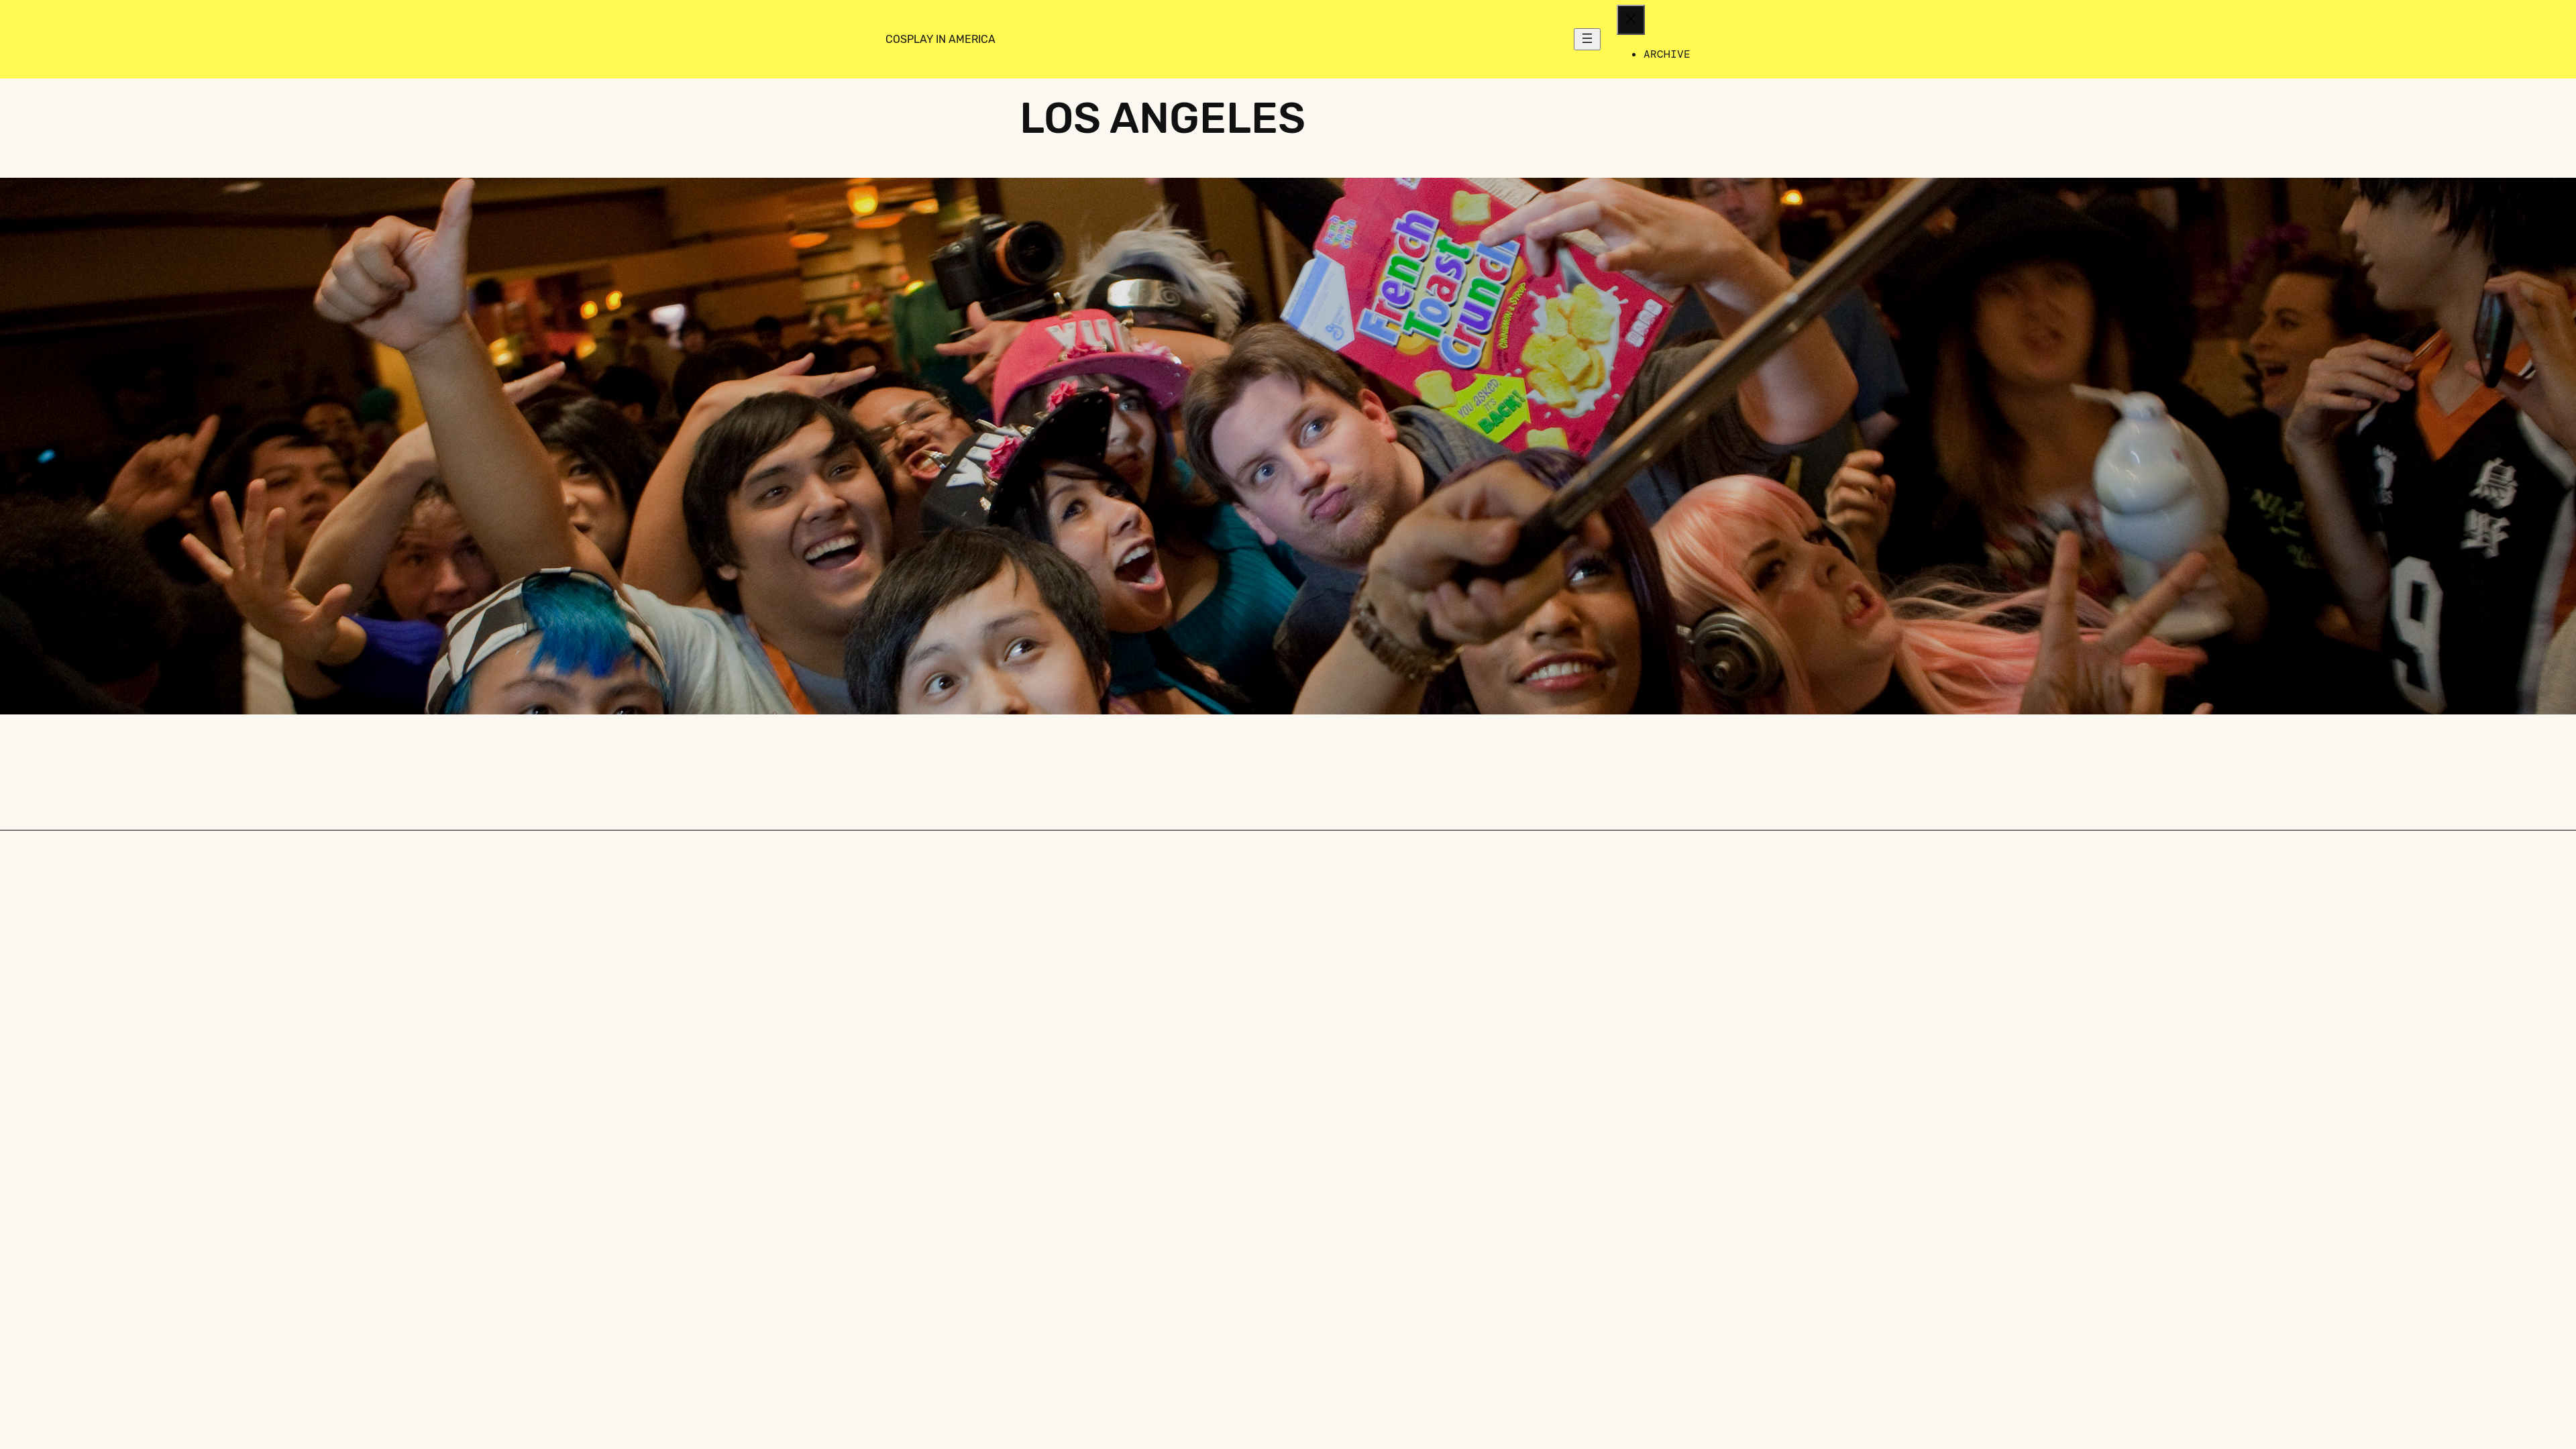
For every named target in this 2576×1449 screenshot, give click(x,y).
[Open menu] (1587, 39)
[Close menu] (1631, 20)
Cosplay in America (941, 39)
